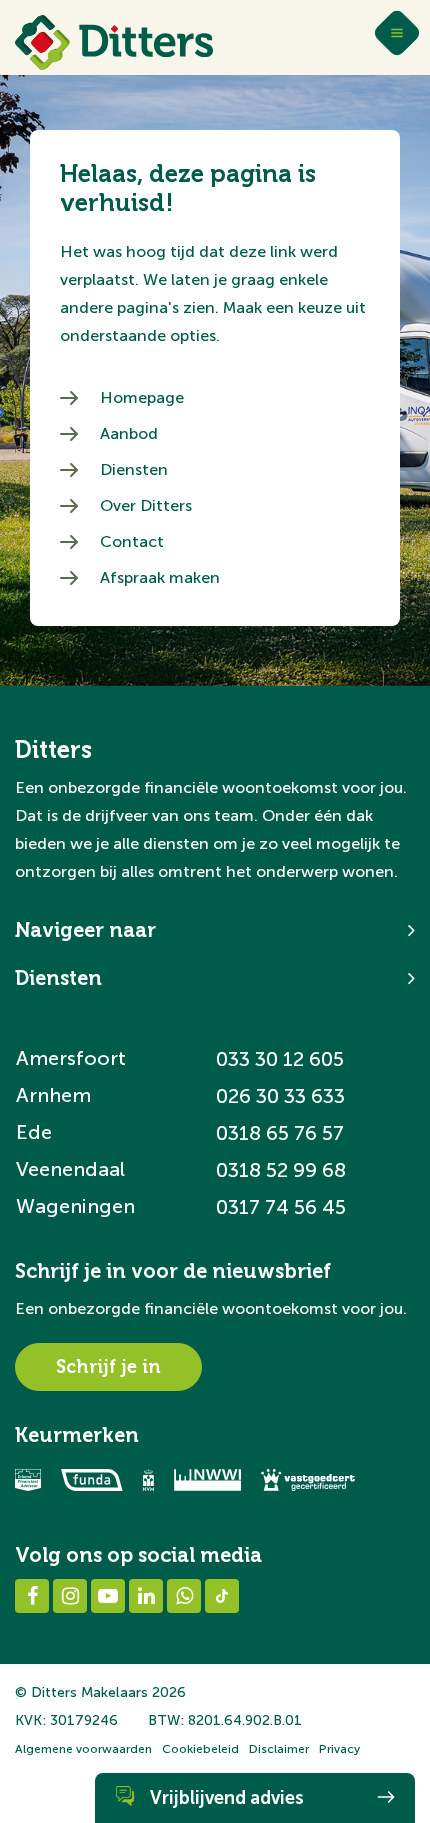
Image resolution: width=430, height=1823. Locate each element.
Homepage (142, 397)
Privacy (339, 1749)
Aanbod (129, 433)
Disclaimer (279, 1749)
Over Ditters (146, 505)
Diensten (134, 469)
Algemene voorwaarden (83, 1749)
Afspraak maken (160, 577)
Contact (132, 541)
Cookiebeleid (200, 1749)
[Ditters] (114, 42)
